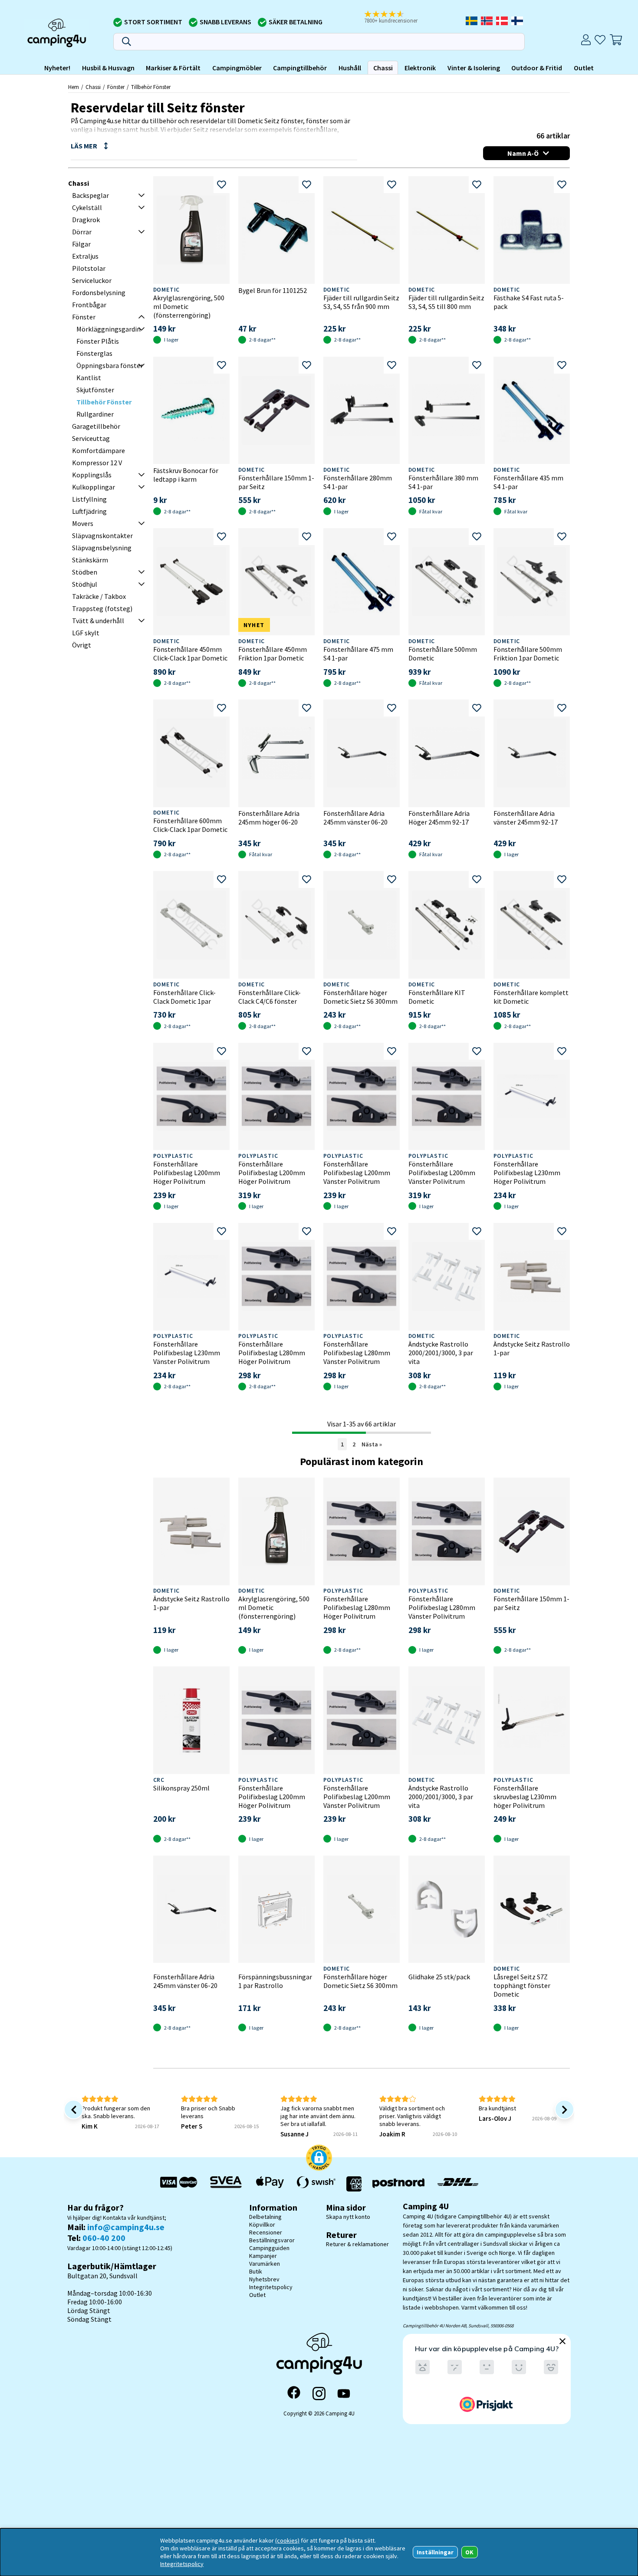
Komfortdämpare (99, 450)
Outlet (584, 68)
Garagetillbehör (96, 426)
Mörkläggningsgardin (109, 329)
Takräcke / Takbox (99, 596)
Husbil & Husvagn (108, 68)
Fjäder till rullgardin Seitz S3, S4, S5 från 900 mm (361, 302)
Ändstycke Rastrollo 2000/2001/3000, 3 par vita (441, 1353)
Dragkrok (86, 220)
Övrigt (82, 645)
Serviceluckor (92, 280)
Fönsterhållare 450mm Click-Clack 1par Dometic (190, 654)
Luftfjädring (89, 511)
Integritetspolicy (271, 2287)
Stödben (85, 572)
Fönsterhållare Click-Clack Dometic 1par (184, 997)
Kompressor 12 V (97, 463)
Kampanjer (263, 2256)
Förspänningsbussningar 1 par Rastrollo (275, 1981)
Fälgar (81, 244)
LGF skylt (86, 633)
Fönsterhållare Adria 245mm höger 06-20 (269, 818)
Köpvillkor (262, 2224)
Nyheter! (57, 68)
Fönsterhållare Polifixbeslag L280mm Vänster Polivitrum (357, 1353)
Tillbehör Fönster (151, 87)
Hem (74, 87)
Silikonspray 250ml (181, 1788)
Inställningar (435, 2552)
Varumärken (265, 2264)
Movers (83, 523)
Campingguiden (269, 2248)
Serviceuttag (91, 438)
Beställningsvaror (272, 2240)
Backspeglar (90, 195)
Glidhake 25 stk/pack (439, 1977)
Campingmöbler (237, 68)
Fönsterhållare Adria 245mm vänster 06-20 (355, 818)
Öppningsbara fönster (110, 365)
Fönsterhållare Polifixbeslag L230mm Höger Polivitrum (527, 1173)
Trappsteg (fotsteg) (102, 608)
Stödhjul (85, 584)
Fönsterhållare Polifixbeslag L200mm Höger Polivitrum (187, 1173)
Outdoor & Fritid (537, 68)
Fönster (116, 87)
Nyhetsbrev (264, 2279)
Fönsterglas (94, 353)
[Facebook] (294, 2393)
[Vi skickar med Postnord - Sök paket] (398, 2184)
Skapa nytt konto (348, 2217)
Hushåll (350, 68)
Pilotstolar (89, 268)
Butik (256, 2271)
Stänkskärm (90, 560)
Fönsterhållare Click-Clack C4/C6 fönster (270, 997)
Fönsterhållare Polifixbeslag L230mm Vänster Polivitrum (187, 1353)
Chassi (383, 68)
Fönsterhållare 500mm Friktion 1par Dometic (528, 654)
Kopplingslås (92, 475)
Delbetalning (265, 2217)
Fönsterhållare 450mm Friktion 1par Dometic (273, 654)
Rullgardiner (95, 414)
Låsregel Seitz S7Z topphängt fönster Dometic (522, 1985)
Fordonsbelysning (99, 292)
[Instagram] (319, 2393)
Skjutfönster (95, 390)
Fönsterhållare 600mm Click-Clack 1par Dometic (190, 825)
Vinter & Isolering (474, 68)
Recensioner (266, 2232)
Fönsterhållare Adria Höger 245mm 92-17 (439, 818)
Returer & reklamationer (357, 2244)
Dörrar (82, 232)
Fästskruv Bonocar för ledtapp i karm (186, 475)
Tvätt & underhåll (98, 621)
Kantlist (89, 378)
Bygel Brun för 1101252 (273, 290)
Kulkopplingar (94, 487)
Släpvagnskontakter (102, 536)
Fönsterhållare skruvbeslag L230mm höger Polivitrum (525, 1797)
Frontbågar (89, 305)
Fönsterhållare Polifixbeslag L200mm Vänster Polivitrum (357, 1173)
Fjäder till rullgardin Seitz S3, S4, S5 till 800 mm (446, 302)
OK (469, 2552)
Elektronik (420, 68)
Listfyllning (89, 499)
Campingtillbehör (300, 68)
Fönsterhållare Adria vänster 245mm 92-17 (526, 818)
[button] (397, 18)
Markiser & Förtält (173, 68)
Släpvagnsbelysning (102, 548)
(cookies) (287, 2540)
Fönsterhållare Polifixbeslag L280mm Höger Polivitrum (272, 1353)
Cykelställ (87, 207)
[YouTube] (344, 2394)
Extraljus (85, 256)
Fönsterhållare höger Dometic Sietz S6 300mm (360, 997)
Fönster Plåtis (98, 341)
